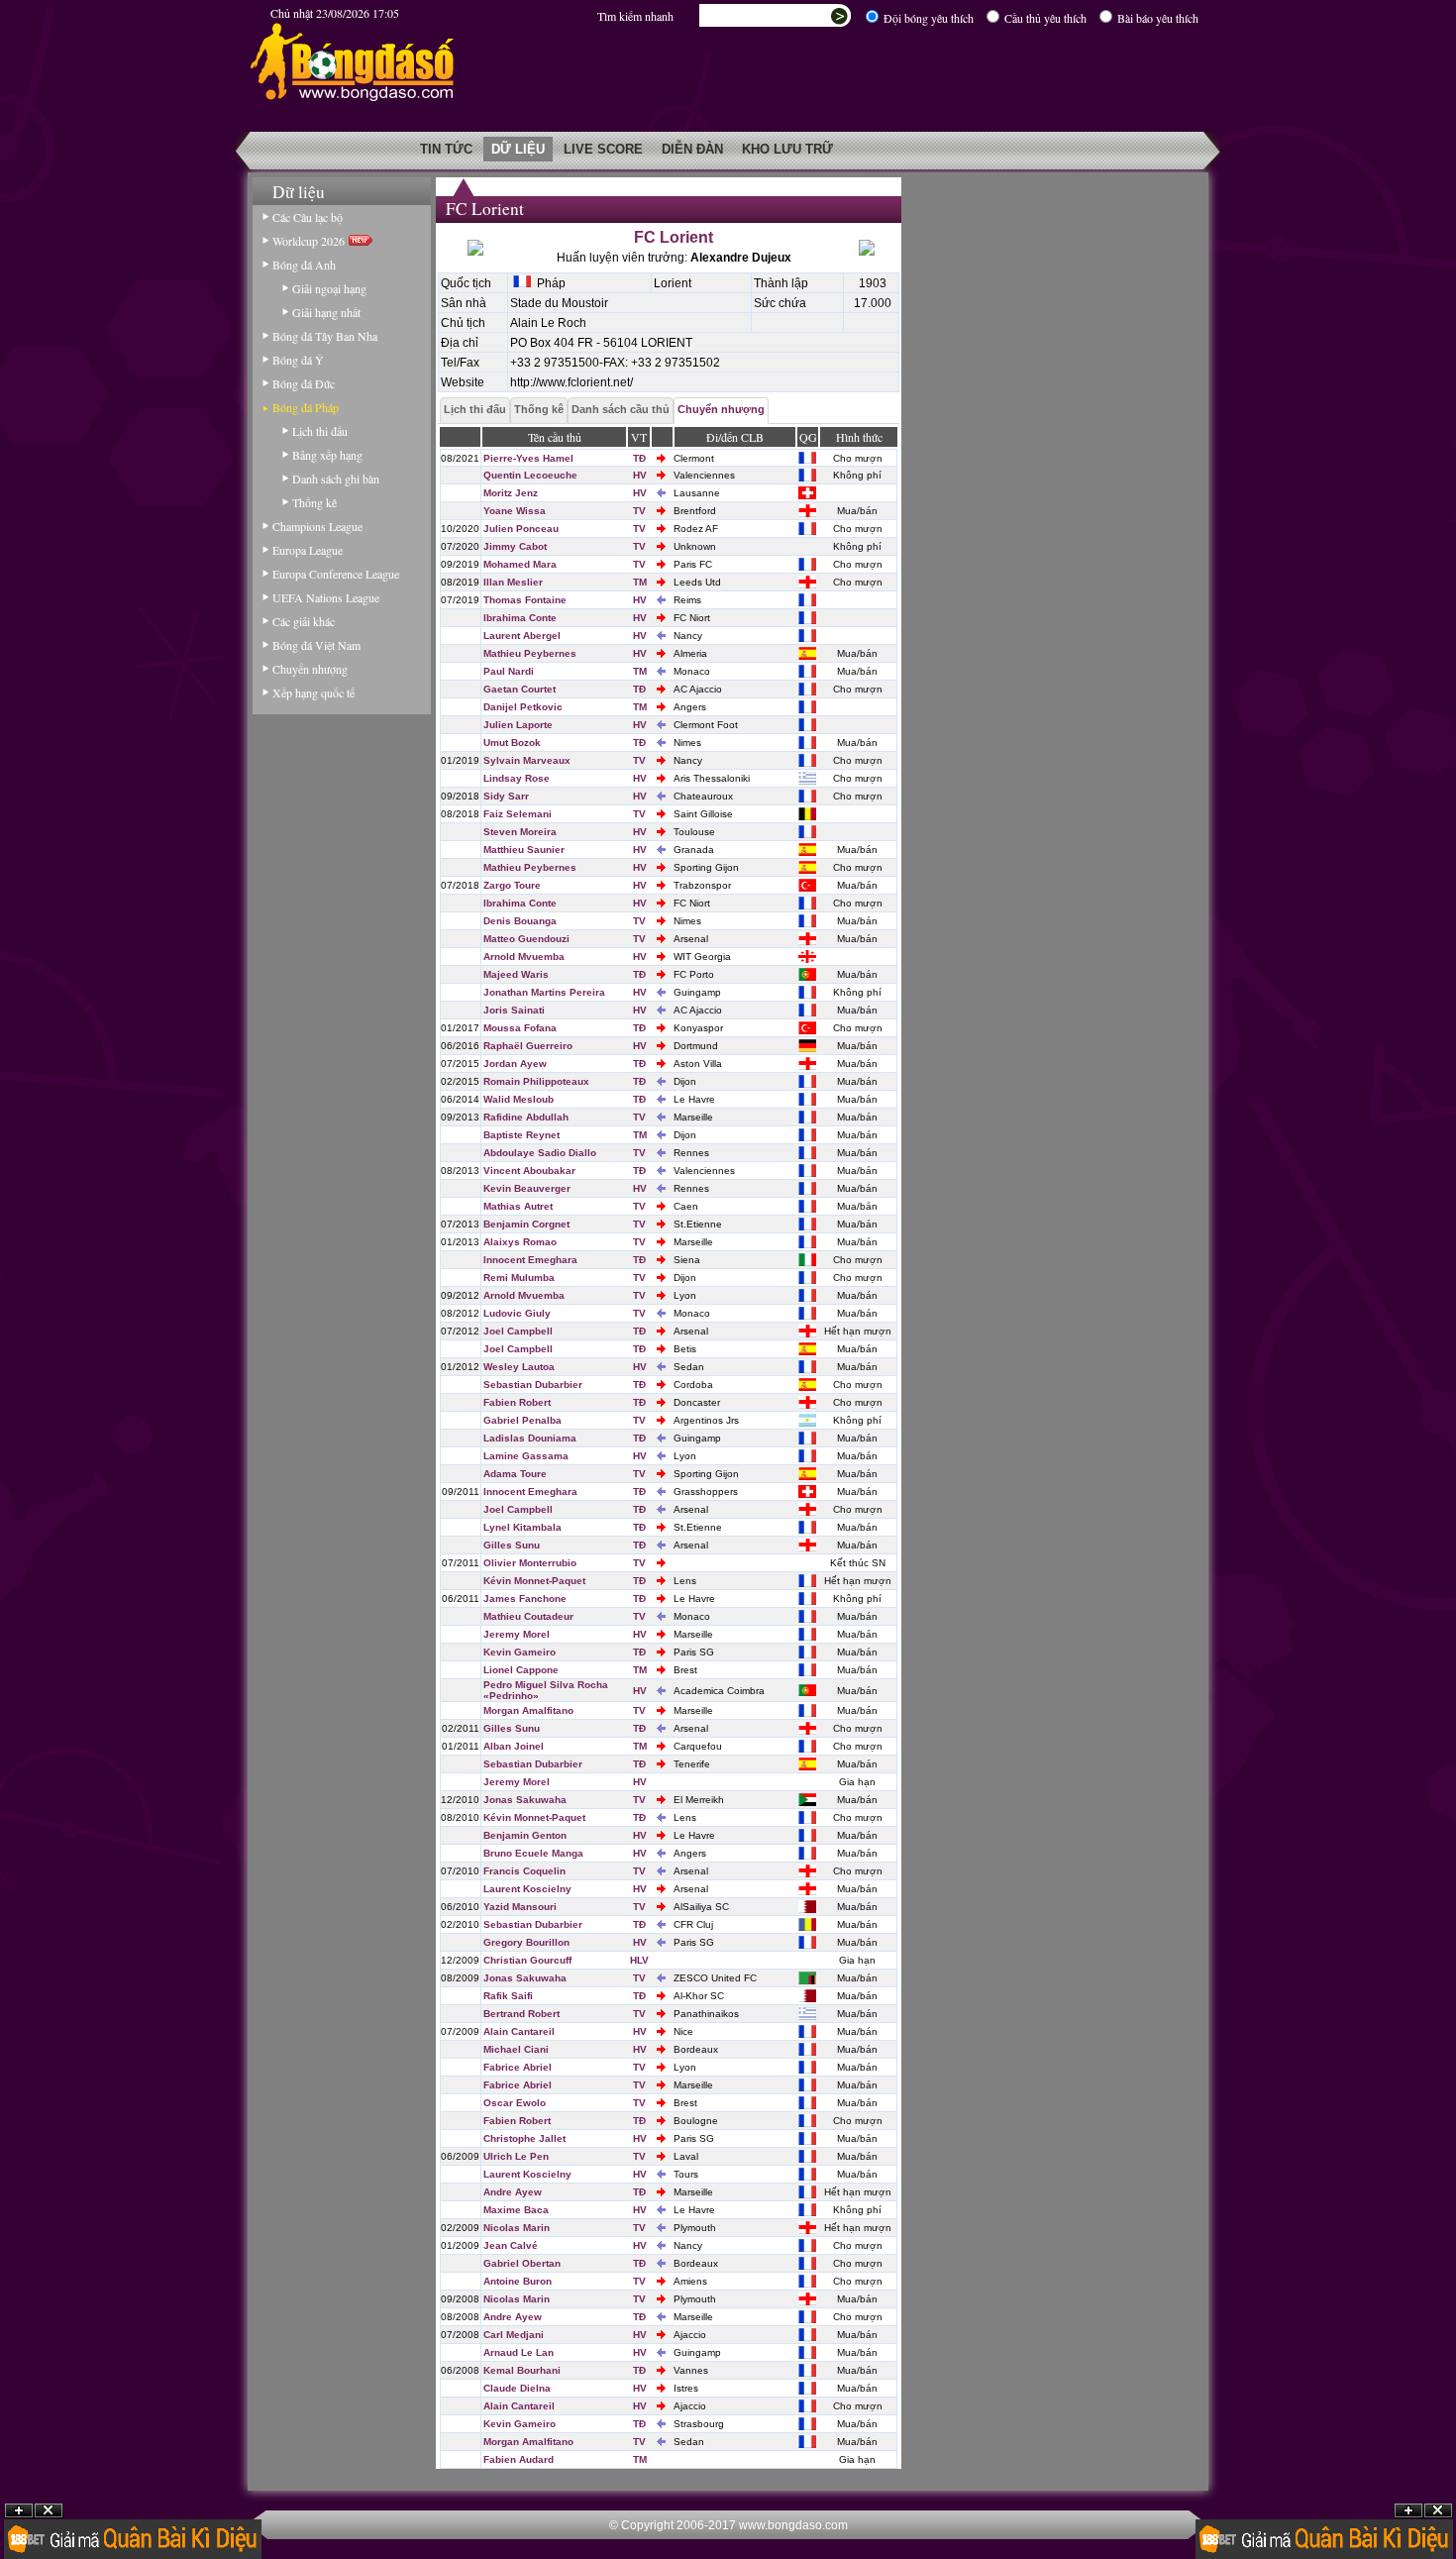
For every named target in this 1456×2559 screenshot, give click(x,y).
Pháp (548, 283)
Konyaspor (698, 1028)
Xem (1408, 2511)
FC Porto (694, 974)
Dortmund (696, 1046)
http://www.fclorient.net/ (572, 382)
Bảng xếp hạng (327, 455)
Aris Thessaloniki (712, 778)
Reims (687, 600)
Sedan (689, 1367)
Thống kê (314, 502)
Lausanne (697, 493)
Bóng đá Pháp (306, 407)
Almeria (690, 653)
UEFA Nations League (326, 597)
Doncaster (697, 1402)
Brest (685, 1670)
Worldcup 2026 (311, 241)
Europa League (308, 550)
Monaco (692, 671)
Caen (686, 1206)
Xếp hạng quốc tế (313, 693)
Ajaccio (690, 2335)
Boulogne (696, 2121)
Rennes (691, 1153)
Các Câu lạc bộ (308, 217)
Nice (683, 2031)
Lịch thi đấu (320, 431)
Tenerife (692, 1764)
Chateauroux (703, 796)
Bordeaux (696, 2049)
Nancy (688, 636)
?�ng (1438, 2511)
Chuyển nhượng (310, 669)
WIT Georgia (702, 957)
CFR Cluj (693, 1924)
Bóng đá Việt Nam (316, 645)
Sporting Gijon (706, 867)
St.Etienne (698, 1224)
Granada (694, 850)
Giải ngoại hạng (329, 288)
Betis (685, 1349)
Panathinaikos (706, 2014)
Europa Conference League (336, 574)
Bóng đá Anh (304, 265)
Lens (685, 1581)
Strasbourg (699, 2424)
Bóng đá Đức (304, 383)
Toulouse (694, 832)
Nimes (687, 743)
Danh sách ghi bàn (336, 479)
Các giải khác (304, 621)
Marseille (693, 1117)
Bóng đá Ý (298, 360)
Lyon (685, 1295)
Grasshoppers (706, 1492)
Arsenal (691, 939)
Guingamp (697, 992)
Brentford (695, 511)
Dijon (685, 1081)
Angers (690, 707)
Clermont (694, 458)
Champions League (317, 526)
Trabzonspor (702, 885)
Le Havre (694, 1099)
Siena (687, 1260)
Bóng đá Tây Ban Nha (325, 336)
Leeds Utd (697, 582)
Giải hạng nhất (326, 312)
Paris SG (694, 1652)
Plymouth (695, 2228)
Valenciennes (704, 475)
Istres (686, 2388)
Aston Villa (698, 1064)
